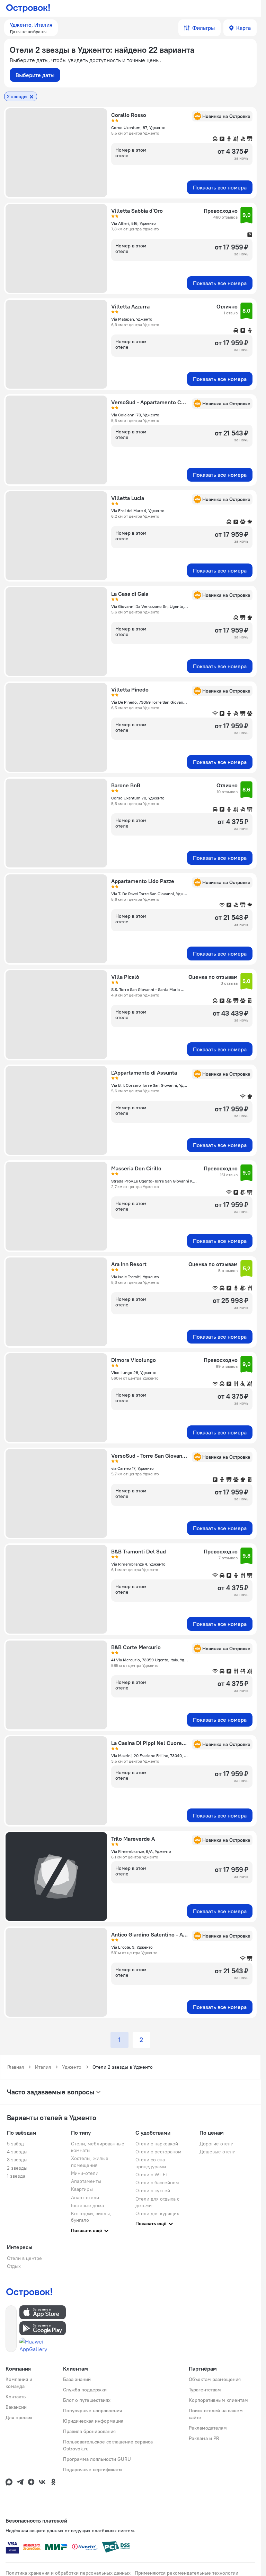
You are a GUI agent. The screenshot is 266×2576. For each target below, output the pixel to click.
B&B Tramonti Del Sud (139, 1551)
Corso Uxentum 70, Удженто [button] (138, 798)
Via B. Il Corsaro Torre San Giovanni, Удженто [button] (149, 1085)
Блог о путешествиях (87, 2400)
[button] (31, 28)
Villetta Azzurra (130, 306)
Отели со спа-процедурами (151, 2163)
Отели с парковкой (157, 2144)
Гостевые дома (87, 2205)
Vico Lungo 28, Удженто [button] (134, 1372)
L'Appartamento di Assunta (144, 1073)
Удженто (72, 2067)
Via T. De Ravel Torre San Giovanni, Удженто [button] (149, 894)
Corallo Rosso (129, 115)
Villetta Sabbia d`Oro (137, 211)
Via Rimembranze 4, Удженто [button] (138, 1564)
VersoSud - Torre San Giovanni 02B (149, 1456)
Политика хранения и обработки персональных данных (68, 2573)
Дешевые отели (218, 2152)
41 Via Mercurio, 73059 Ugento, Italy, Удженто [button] (149, 1660)
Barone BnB (126, 785)
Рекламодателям (208, 2428)
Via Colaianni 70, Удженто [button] (135, 415)
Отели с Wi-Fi (151, 2175)
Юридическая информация (93, 2421)
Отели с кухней (153, 2191)
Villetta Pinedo (130, 689)
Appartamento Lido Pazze (143, 881)
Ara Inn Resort (129, 1264)
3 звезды (17, 2160)
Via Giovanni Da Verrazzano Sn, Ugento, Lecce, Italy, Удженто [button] (149, 606)
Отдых (14, 2266)
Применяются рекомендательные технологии (187, 2573)
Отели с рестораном (158, 2152)
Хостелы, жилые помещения (90, 2162)
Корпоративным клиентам (218, 2400)
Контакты (16, 2397)
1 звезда (16, 2176)
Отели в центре (24, 2258)
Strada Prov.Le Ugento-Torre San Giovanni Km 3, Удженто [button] (155, 1181)
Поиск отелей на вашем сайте (216, 2414)
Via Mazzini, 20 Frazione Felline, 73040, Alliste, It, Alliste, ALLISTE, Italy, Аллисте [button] (149, 1756)
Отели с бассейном (157, 2183)
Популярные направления (92, 2410)
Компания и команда (19, 2383)
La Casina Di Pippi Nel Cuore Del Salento (149, 1743)
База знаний (77, 2379)
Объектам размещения (215, 2379)
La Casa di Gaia (130, 594)
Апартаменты (86, 2181)
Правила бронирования (89, 2431)
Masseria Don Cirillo (136, 1168)
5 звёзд (15, 2144)
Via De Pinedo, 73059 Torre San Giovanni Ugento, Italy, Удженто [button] (149, 702)
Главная (16, 2067)
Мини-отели (85, 2173)
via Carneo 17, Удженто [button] (132, 1468)
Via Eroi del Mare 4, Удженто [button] (138, 511)
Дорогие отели (216, 2144)
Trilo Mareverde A (133, 1839)
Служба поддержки (85, 2390)
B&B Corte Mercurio (136, 1647)
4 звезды (17, 2152)
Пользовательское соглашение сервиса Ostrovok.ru (108, 2445)
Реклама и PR (204, 2438)
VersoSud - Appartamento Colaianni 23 (149, 402)
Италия (43, 2067)
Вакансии (16, 2407)
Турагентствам (205, 2390)
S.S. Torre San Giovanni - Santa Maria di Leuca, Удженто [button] (148, 989)
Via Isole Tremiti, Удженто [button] (135, 1277)
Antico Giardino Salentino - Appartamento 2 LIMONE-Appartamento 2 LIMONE (149, 1934)
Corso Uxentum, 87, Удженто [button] (138, 128)
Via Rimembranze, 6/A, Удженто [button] (141, 1851)
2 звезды (17, 2168)
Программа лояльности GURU (97, 2459)
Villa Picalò (125, 977)
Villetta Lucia (128, 498)
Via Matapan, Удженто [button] (132, 319)
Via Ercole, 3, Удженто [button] (132, 1947)
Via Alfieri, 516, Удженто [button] (134, 223)
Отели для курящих (157, 2213)
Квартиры (82, 2189)
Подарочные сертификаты (93, 2469)
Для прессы (19, 2417)
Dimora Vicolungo (134, 1360)
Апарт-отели (85, 2197)
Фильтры (203, 28)
